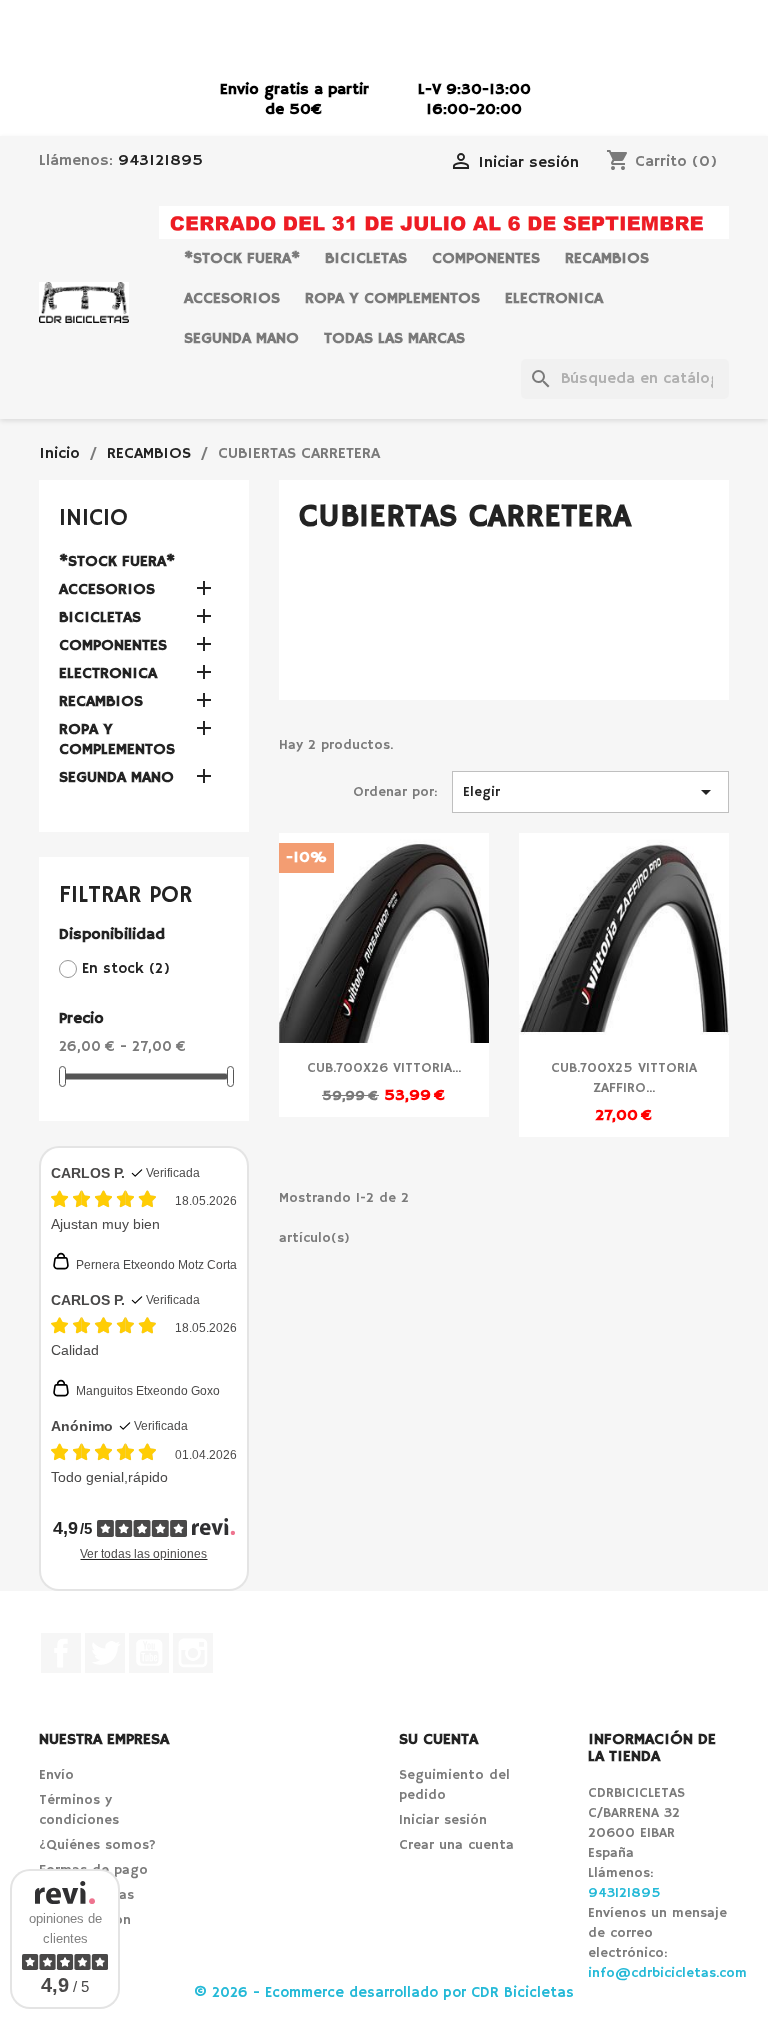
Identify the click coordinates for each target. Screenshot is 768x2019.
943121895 (160, 161)
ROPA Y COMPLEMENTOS (392, 299)
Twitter (105, 1653)
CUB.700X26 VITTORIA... (384, 1068)
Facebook (61, 1653)
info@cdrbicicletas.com (667, 1973)
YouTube (149, 1653)
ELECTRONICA (554, 299)
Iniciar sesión (443, 1820)
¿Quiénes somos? (97, 1845)
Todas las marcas (394, 339)
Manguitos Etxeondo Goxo (148, 1391)
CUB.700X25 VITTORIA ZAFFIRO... (624, 1078)
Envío (56, 1775)
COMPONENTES (486, 259)
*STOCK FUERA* (242, 259)
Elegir (590, 792)
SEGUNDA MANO (241, 339)
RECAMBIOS (607, 259)
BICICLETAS (366, 259)
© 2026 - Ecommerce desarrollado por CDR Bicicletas (384, 1992)
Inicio (93, 518)
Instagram (193, 1653)
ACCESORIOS (232, 299)
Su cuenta (438, 1740)
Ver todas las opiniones (143, 1554)
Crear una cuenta (456, 1845)
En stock (126, 968)
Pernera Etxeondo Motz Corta (156, 1265)
